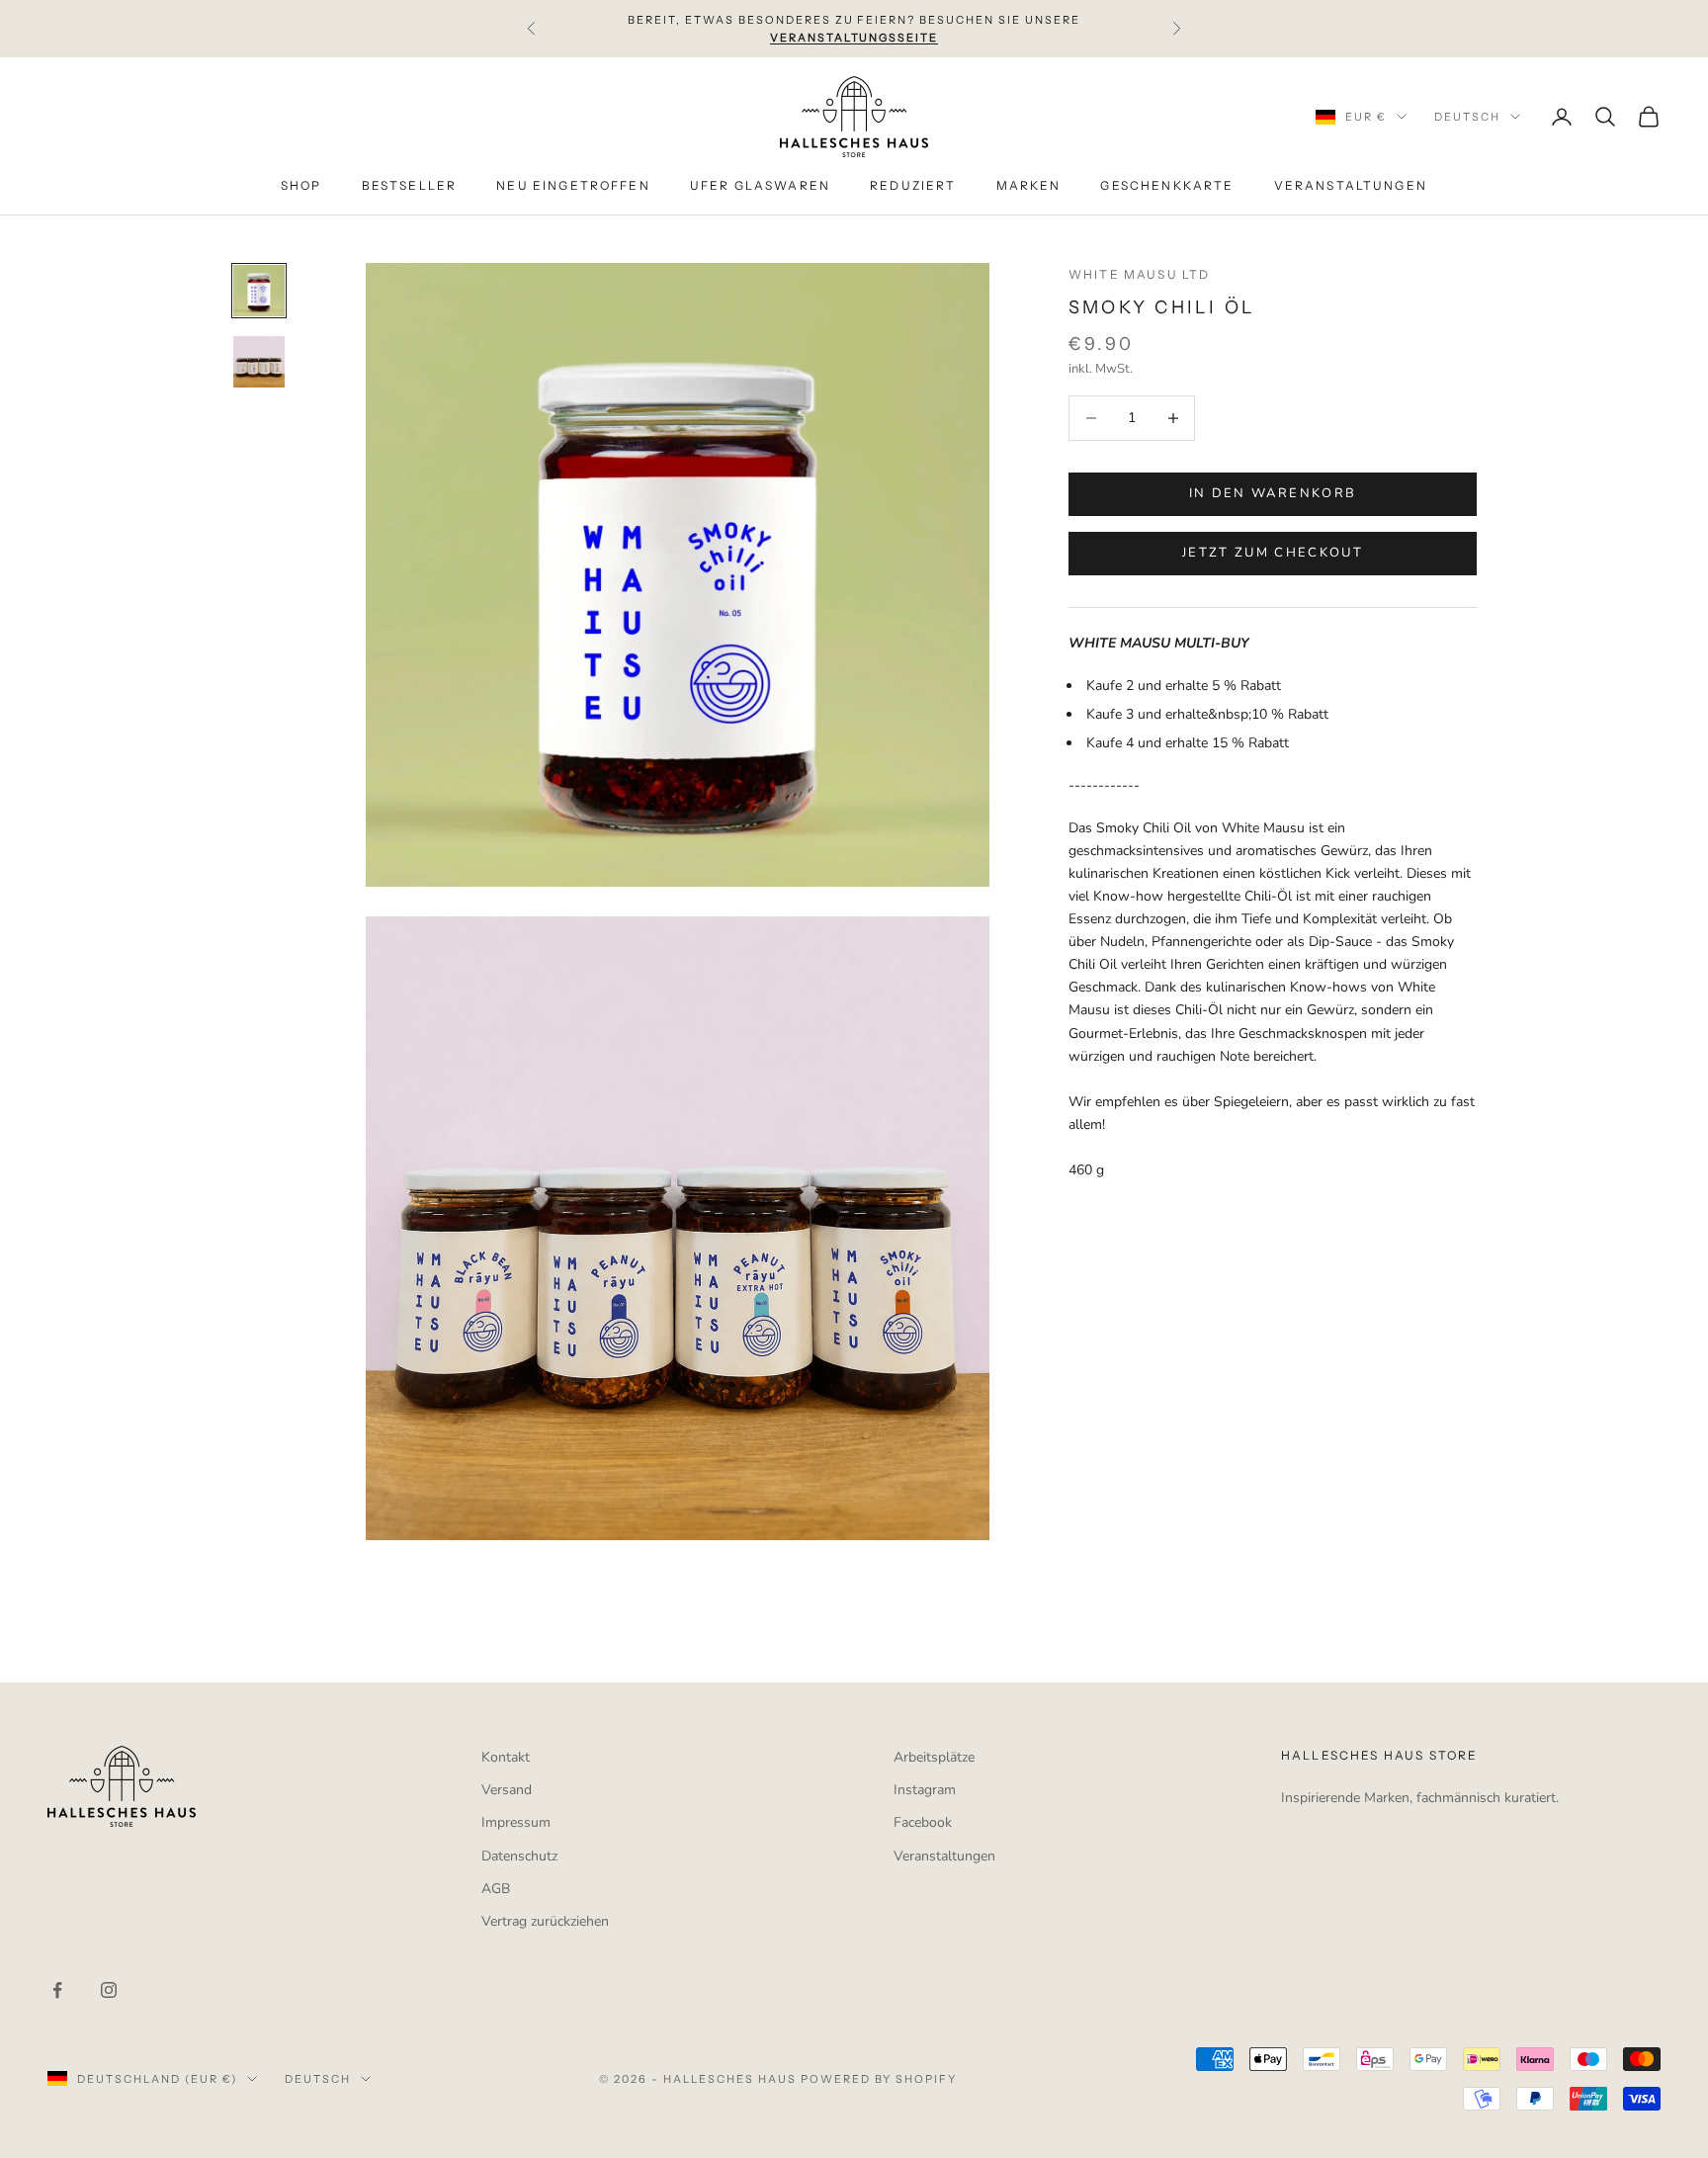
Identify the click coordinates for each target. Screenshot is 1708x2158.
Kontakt (506, 1757)
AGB (496, 1889)
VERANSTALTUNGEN (1351, 186)
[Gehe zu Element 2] (259, 362)
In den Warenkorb (1273, 493)
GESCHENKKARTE (1167, 186)
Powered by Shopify (879, 2079)
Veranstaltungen (944, 1856)
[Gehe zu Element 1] (259, 291)
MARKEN (1029, 186)
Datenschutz (519, 1856)
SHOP (301, 186)
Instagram (925, 1790)
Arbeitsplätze (934, 1757)
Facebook (923, 1822)
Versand (507, 1790)
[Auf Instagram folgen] (109, 1990)
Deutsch (1467, 117)
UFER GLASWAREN (760, 186)
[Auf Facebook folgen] (57, 1990)
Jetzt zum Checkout (1273, 553)
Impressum (516, 1822)
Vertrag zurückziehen (545, 1921)
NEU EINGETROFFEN (573, 186)
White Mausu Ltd (1139, 274)
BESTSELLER (410, 186)
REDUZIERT (913, 186)
